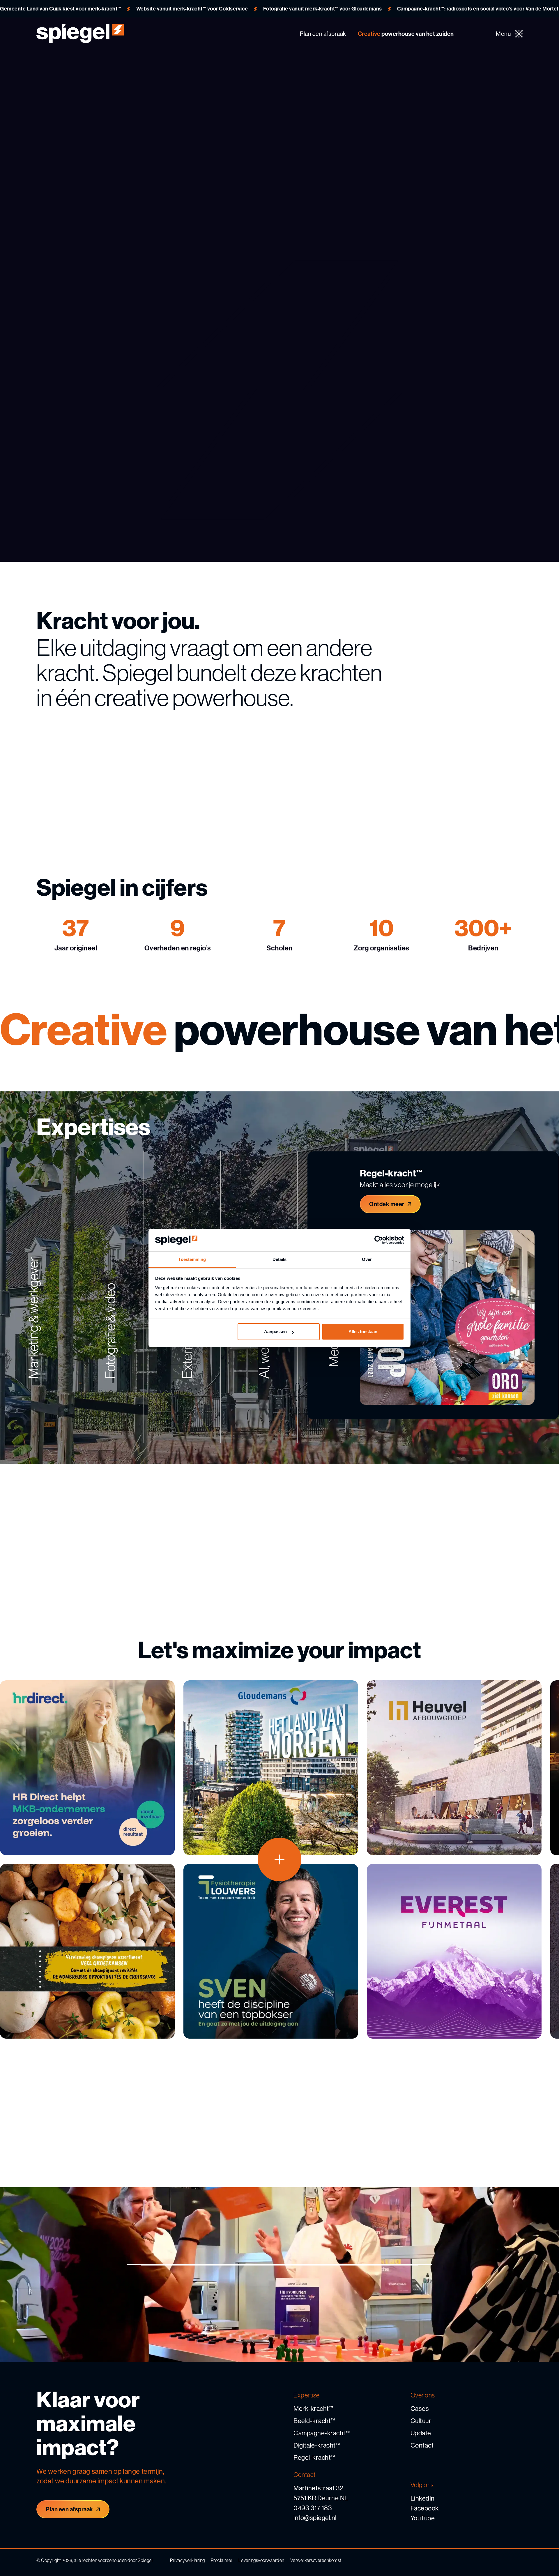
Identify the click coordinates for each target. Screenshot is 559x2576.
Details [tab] (280, 1259)
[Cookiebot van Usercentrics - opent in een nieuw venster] (379, 1240)
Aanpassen (275, 1332)
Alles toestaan (363, 1332)
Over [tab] (367, 1259)
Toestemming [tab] (192, 1259)
